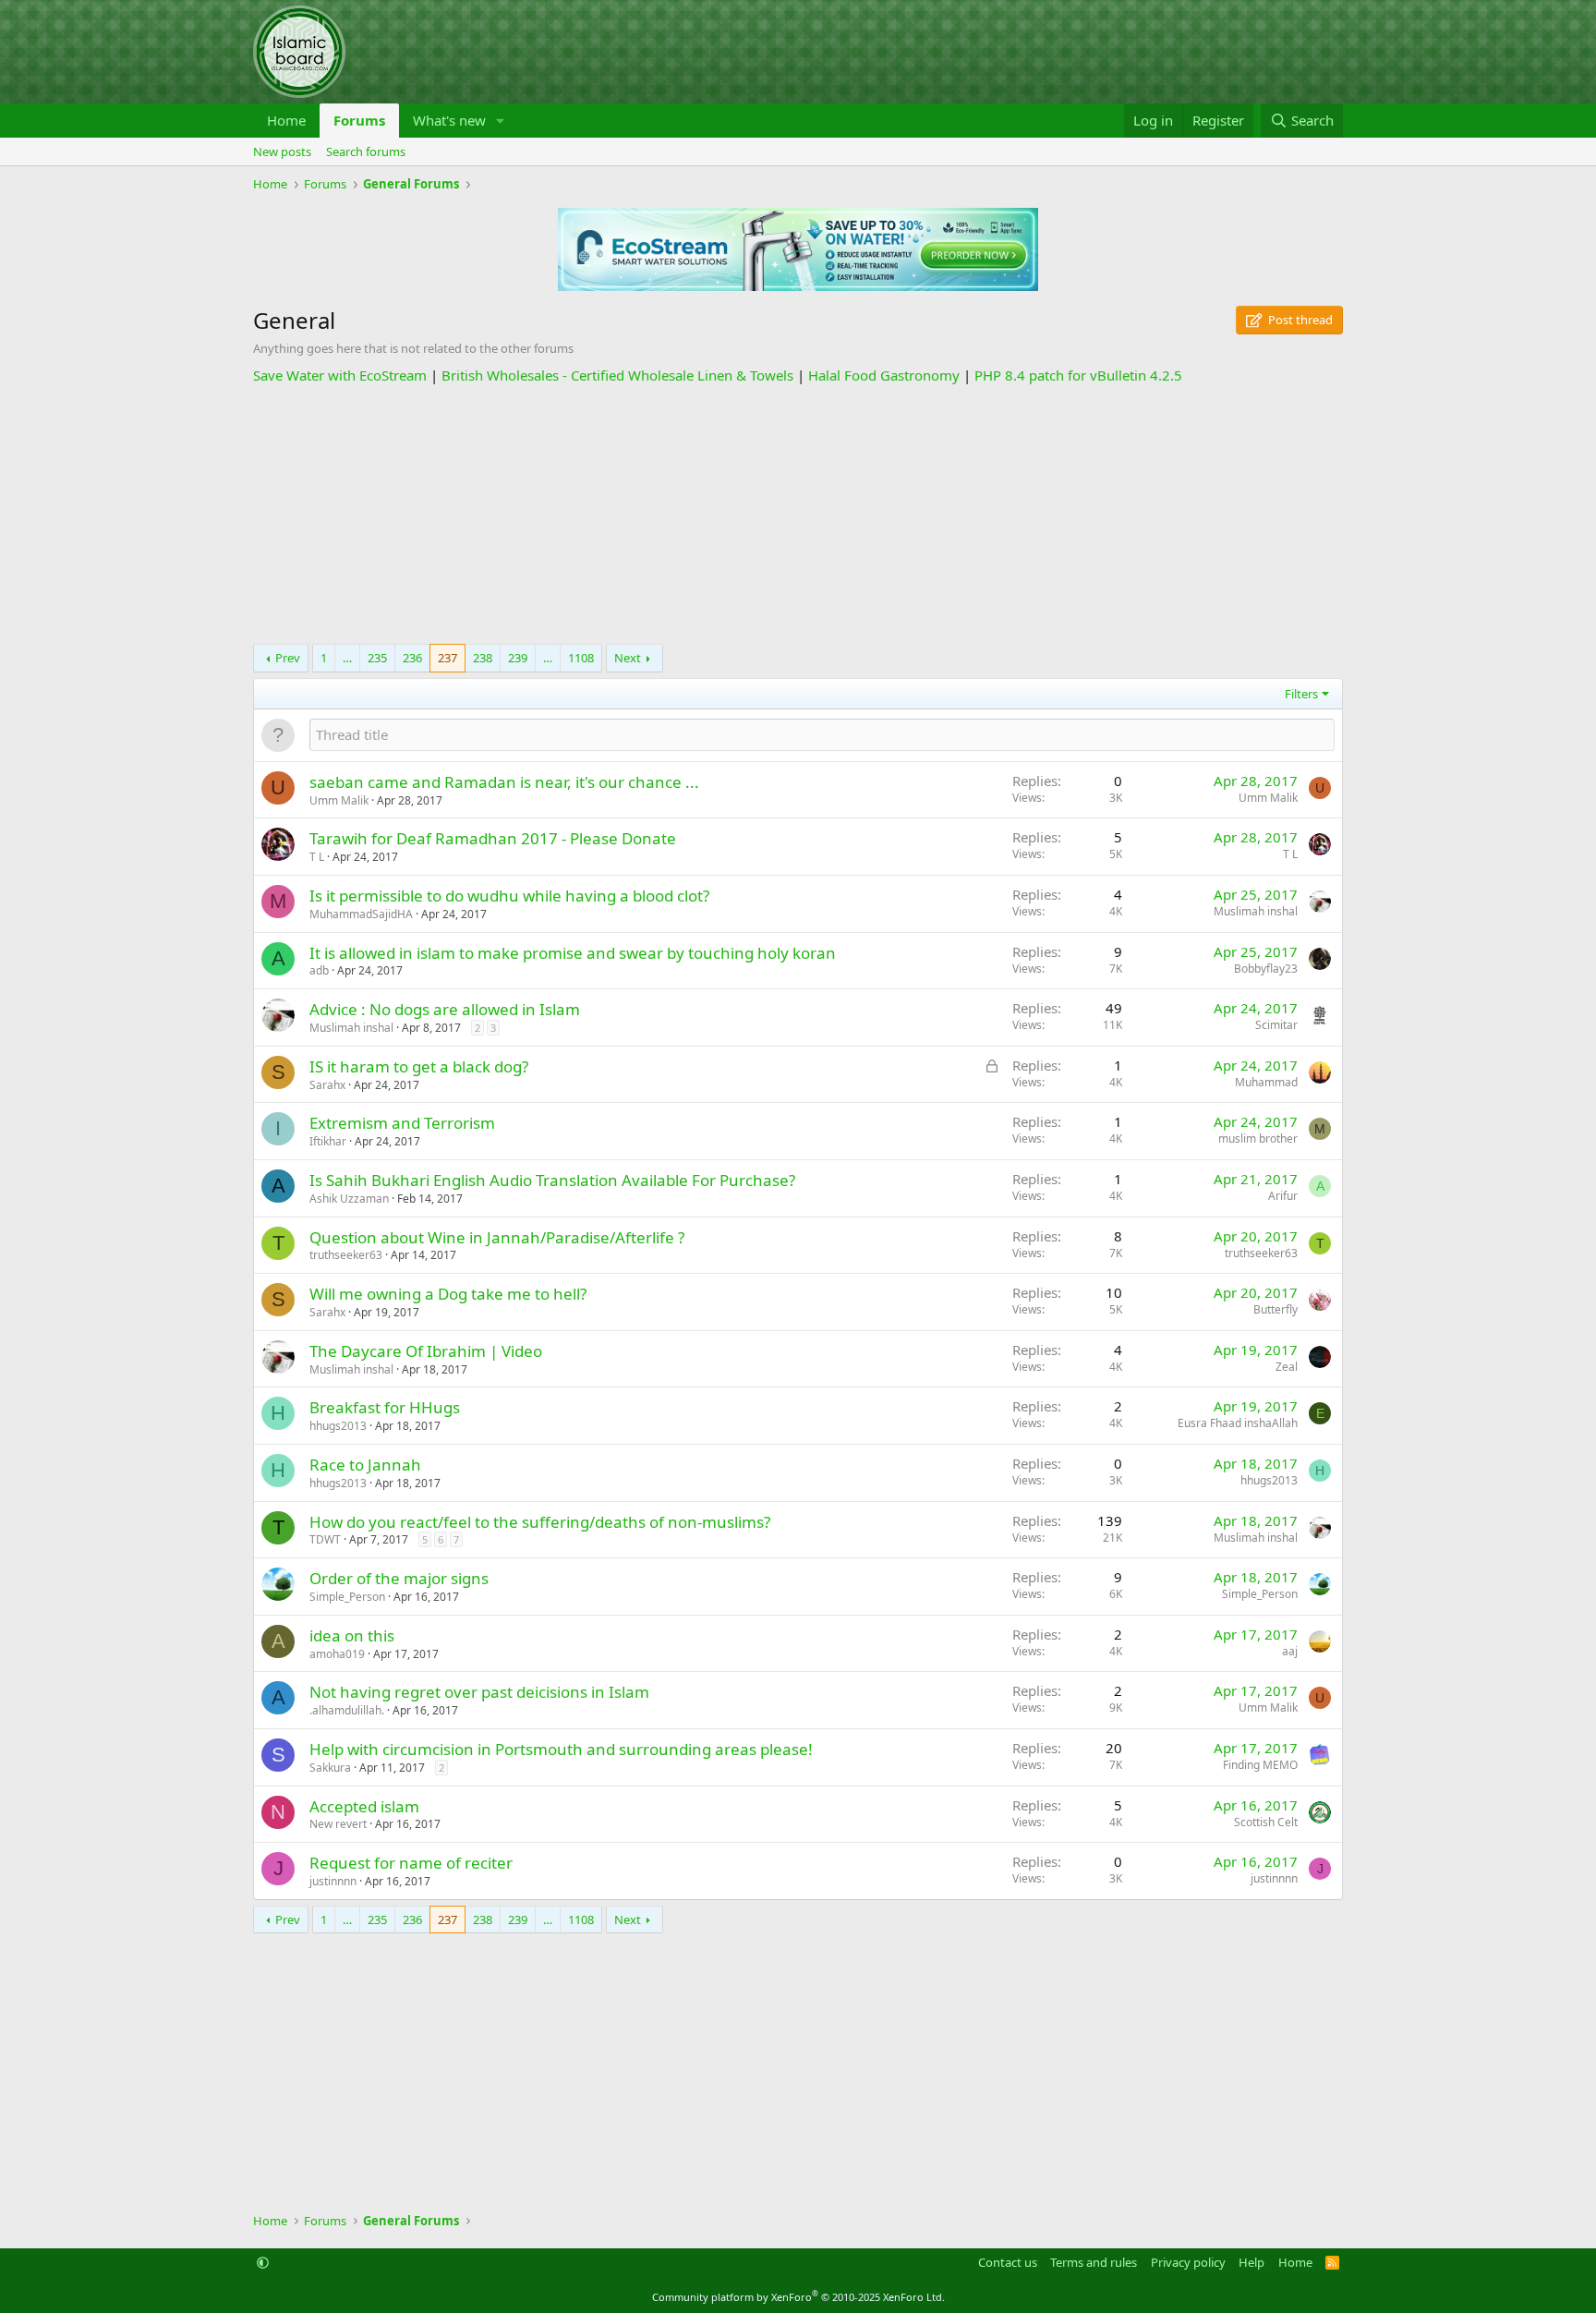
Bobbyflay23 (1266, 969)
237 (447, 658)
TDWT (325, 1539)
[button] (501, 121)
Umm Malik (339, 800)
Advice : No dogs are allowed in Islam (445, 1009)
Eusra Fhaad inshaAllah (1238, 1423)
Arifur (1283, 1196)
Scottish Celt (1266, 1822)
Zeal (1287, 1367)
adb (319, 970)
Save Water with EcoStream (340, 375)
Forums (359, 120)
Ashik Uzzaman (349, 1199)
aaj (1290, 1651)
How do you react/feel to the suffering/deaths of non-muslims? (540, 1522)
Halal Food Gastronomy (884, 375)
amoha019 (337, 1654)
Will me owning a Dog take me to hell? (448, 1294)
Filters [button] (1301, 694)
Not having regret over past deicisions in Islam (479, 1692)
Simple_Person (347, 1597)
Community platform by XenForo (798, 2297)
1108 (581, 658)
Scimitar (1276, 1025)
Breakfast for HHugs (385, 1407)
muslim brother (1258, 1138)
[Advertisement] (798, 515)
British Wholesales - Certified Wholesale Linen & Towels (617, 375)
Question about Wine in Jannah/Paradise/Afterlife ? (497, 1237)
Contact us (1008, 2262)
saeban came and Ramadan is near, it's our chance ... (504, 782)
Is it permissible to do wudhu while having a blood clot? (509, 896)
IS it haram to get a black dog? (419, 1066)
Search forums (366, 151)
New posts (282, 151)
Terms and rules (1094, 2262)
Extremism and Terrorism (402, 1123)
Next (628, 658)
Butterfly (1276, 1309)
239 (518, 658)
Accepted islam (364, 1806)
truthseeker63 (346, 1255)
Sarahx (327, 1085)
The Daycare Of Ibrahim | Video (426, 1351)
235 (377, 658)
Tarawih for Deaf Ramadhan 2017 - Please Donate (493, 838)
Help (1251, 2262)
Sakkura (330, 1768)
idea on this (352, 1635)
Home (286, 120)
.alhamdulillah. (347, 1710)
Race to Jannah (365, 1465)
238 (483, 658)
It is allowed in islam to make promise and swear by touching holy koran (573, 953)
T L (317, 857)
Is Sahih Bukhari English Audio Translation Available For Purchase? (552, 1180)
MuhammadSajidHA (361, 914)
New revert (338, 1824)
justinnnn (333, 1881)
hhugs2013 (338, 1426)
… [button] (347, 658)
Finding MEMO (1260, 1765)
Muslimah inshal (1256, 911)
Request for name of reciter (411, 1863)
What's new (449, 120)
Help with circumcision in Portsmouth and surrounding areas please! (561, 1749)
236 (412, 658)
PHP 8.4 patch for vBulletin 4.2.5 (1078, 375)
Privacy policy (1188, 2262)
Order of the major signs (399, 1578)
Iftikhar (328, 1141)
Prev (288, 658)
